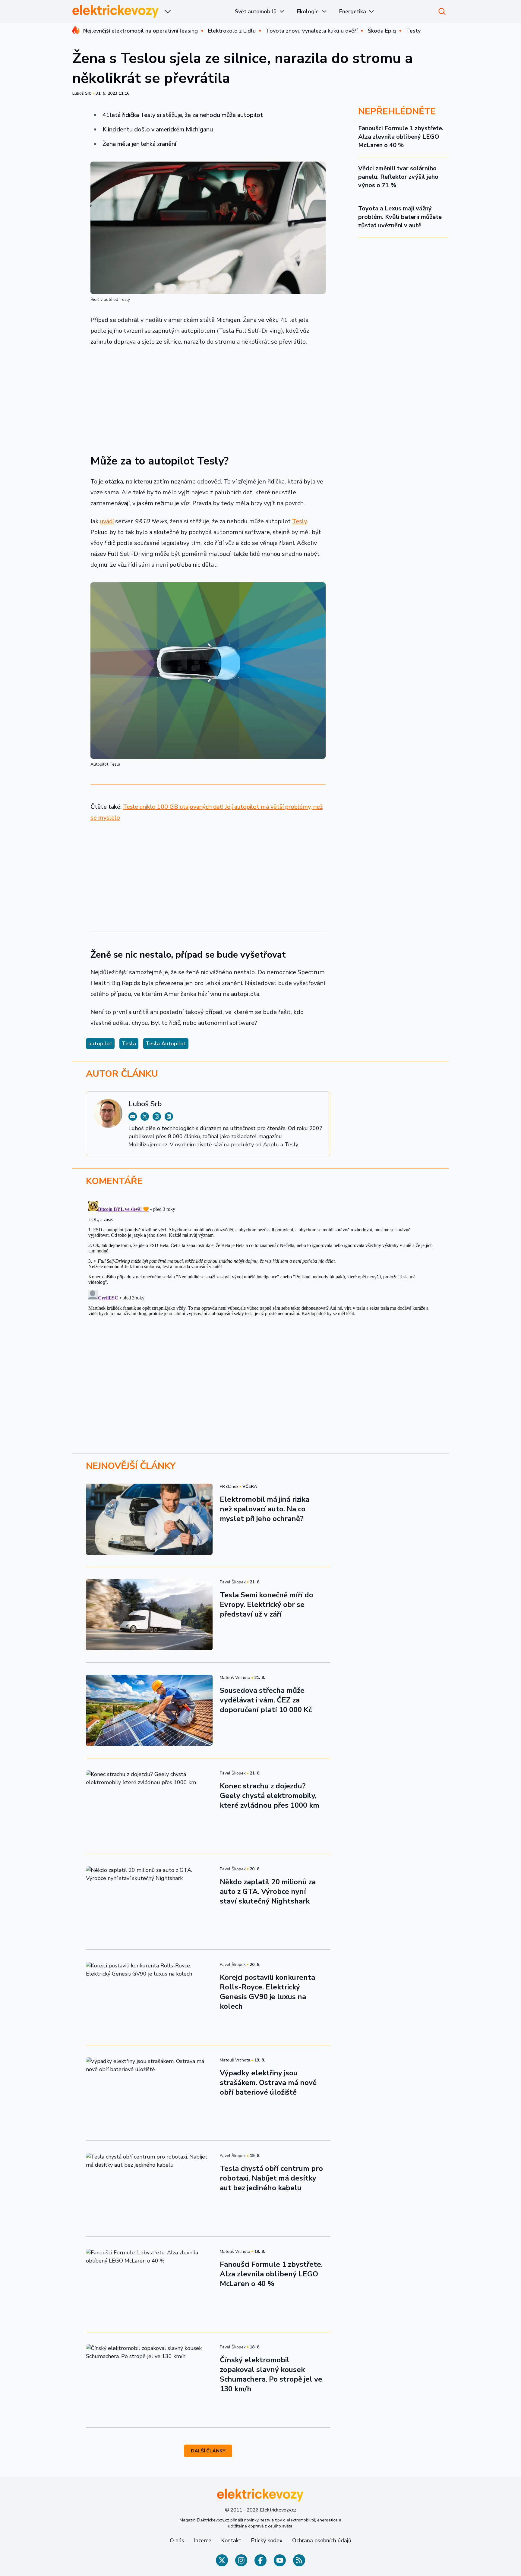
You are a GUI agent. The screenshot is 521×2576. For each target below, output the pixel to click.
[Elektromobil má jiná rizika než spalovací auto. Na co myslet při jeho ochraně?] (149, 1519)
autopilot (100, 1044)
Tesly (300, 521)
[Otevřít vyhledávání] (442, 11)
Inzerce (203, 2540)
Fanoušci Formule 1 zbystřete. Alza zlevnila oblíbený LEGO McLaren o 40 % (401, 137)
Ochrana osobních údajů (322, 2540)
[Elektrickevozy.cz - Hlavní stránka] (116, 11)
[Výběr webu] (168, 11)
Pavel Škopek (233, 1582)
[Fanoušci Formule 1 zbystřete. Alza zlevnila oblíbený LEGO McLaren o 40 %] (149, 2284)
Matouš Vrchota (235, 1678)
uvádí (107, 521)
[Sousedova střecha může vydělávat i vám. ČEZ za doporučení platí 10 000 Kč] (149, 1710)
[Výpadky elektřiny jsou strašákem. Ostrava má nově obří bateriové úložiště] (149, 2093)
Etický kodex (267, 2540)
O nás (177, 2540)
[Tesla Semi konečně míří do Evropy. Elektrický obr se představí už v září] (149, 1615)
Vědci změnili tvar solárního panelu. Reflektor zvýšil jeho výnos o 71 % (398, 177)
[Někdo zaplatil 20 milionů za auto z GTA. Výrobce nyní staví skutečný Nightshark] (149, 1902)
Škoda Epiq (382, 31)
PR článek (229, 1486)
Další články (208, 2451)
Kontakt (231, 2540)
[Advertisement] (208, 397)
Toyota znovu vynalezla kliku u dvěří (312, 31)
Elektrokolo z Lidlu (232, 31)
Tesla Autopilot (166, 1044)
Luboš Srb (82, 93)
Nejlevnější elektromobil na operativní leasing (141, 31)
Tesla (129, 1044)
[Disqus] (260, 1274)
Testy (413, 31)
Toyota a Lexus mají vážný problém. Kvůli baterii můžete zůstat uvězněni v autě (400, 217)
